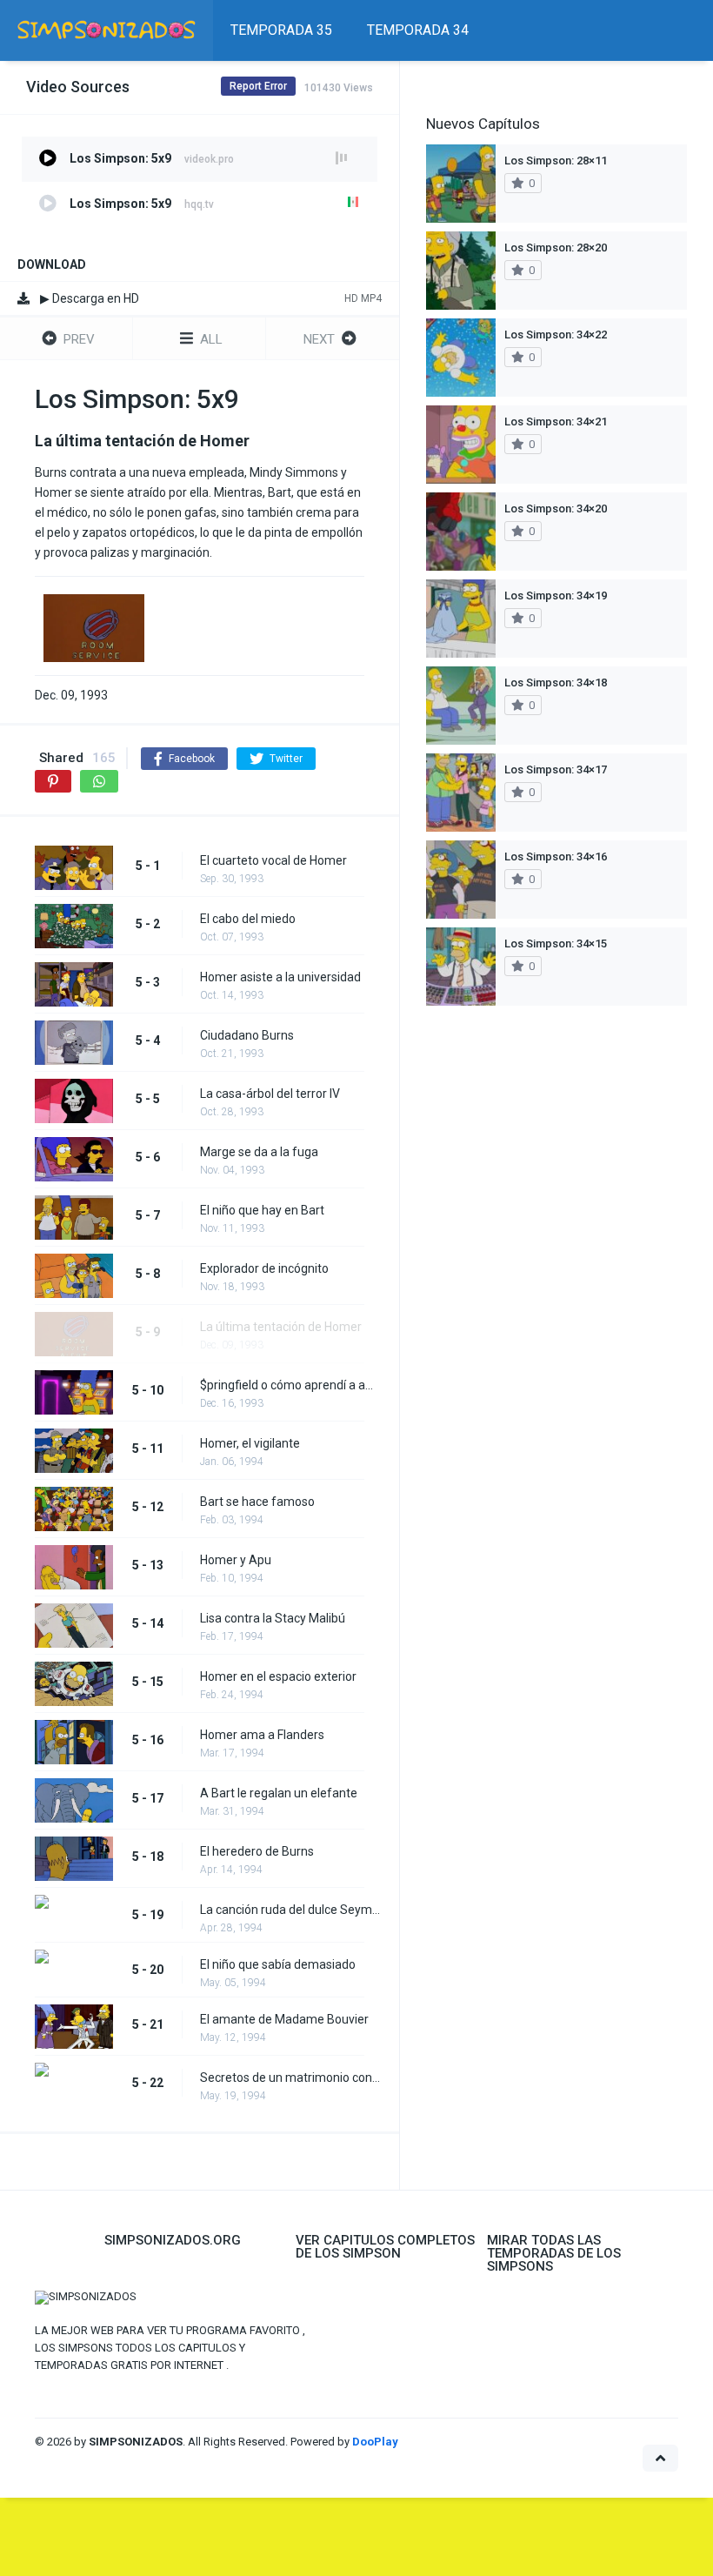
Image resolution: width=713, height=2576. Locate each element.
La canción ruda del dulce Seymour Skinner (291, 1910)
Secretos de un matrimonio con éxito (291, 2078)
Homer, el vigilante (250, 1443)
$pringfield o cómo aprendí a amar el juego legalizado (291, 1385)
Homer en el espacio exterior (278, 1676)
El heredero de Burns (257, 1851)
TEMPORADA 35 (281, 30)
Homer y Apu (236, 1560)
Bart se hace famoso (257, 1502)
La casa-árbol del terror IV (270, 1094)
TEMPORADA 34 (418, 30)
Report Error (258, 86)
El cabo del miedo (248, 919)
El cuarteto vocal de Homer (273, 860)
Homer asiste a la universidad (280, 977)
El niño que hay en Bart (262, 1210)
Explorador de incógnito (264, 1268)
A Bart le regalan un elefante (279, 1793)
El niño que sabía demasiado (278, 1964)
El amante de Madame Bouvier (284, 2019)
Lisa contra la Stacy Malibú (273, 1618)
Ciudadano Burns (247, 1035)
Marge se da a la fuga (259, 1152)
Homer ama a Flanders (262, 1735)
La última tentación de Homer (281, 1327)
